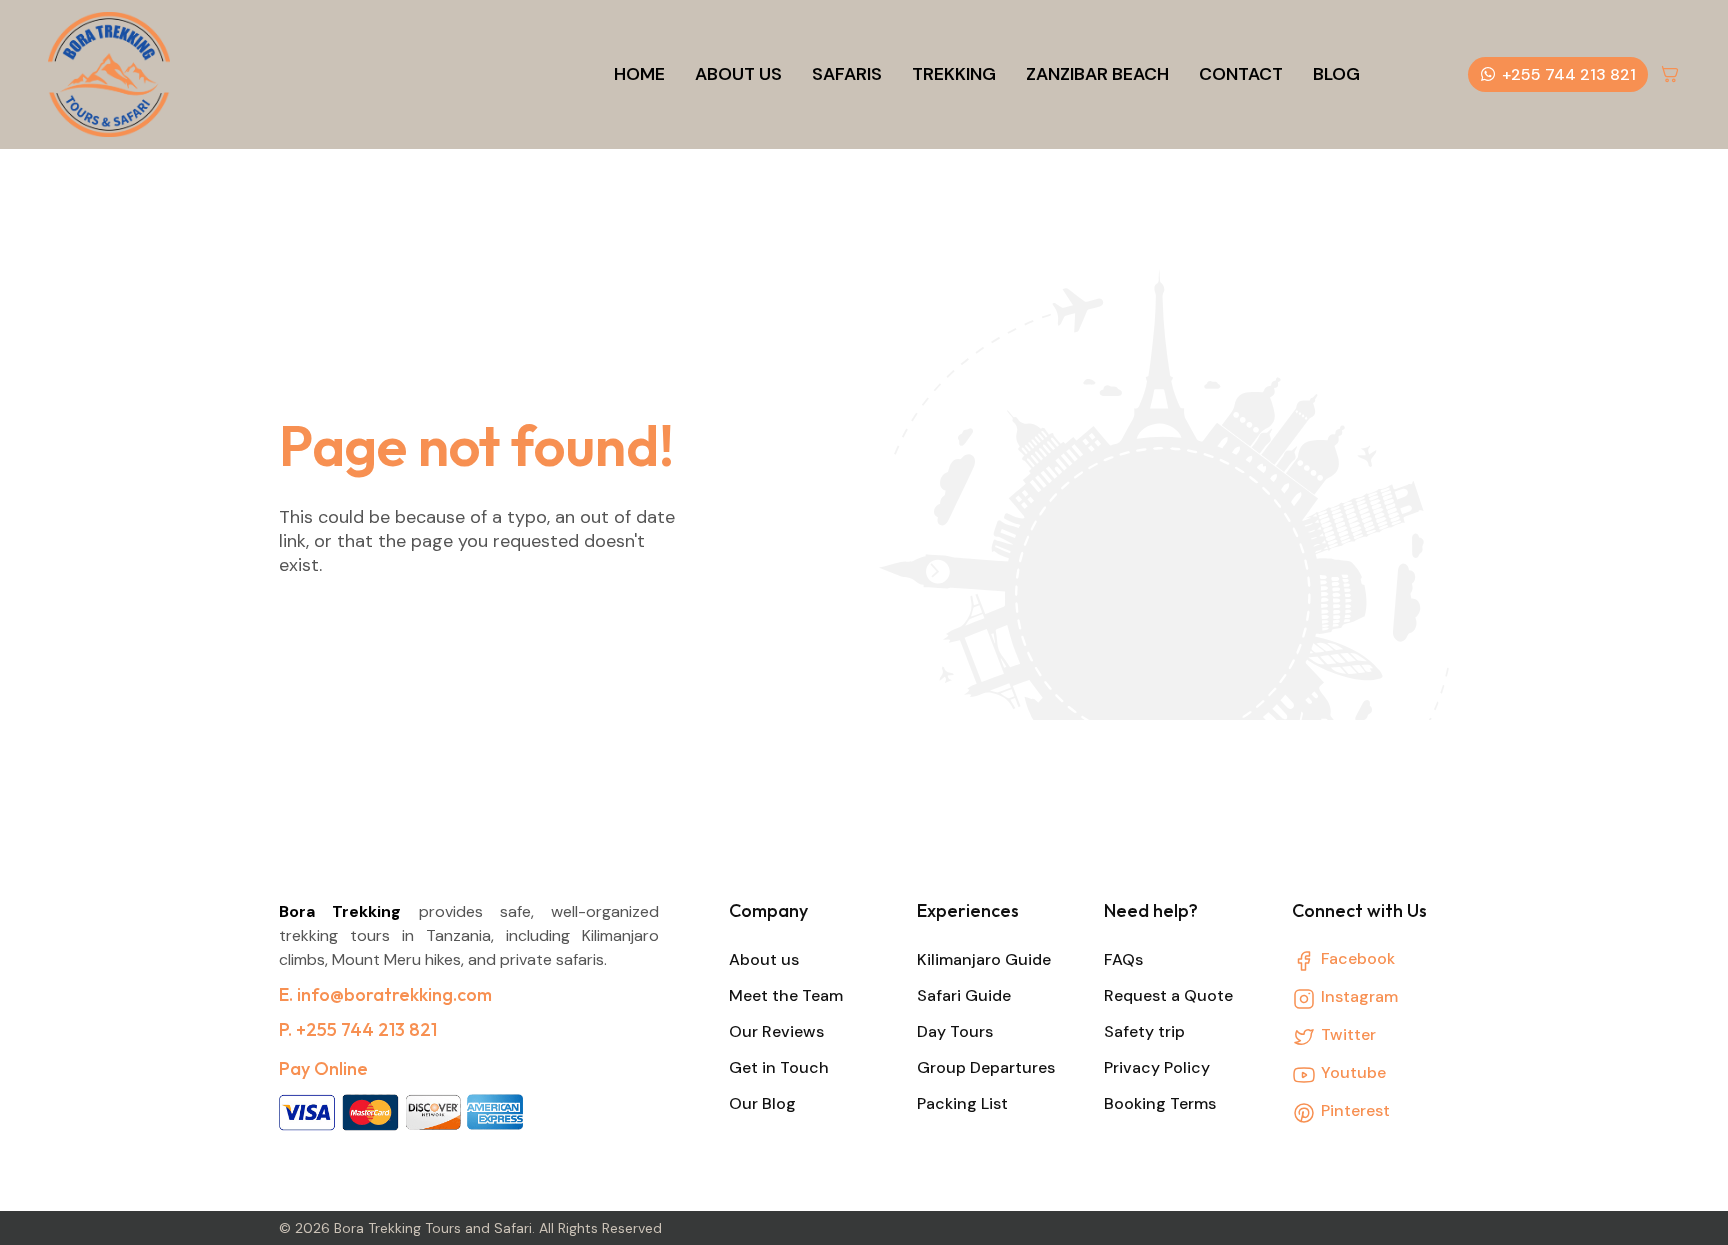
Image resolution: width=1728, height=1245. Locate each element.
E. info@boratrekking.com (385, 994)
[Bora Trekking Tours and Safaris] (109, 74)
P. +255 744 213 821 (358, 1029)
